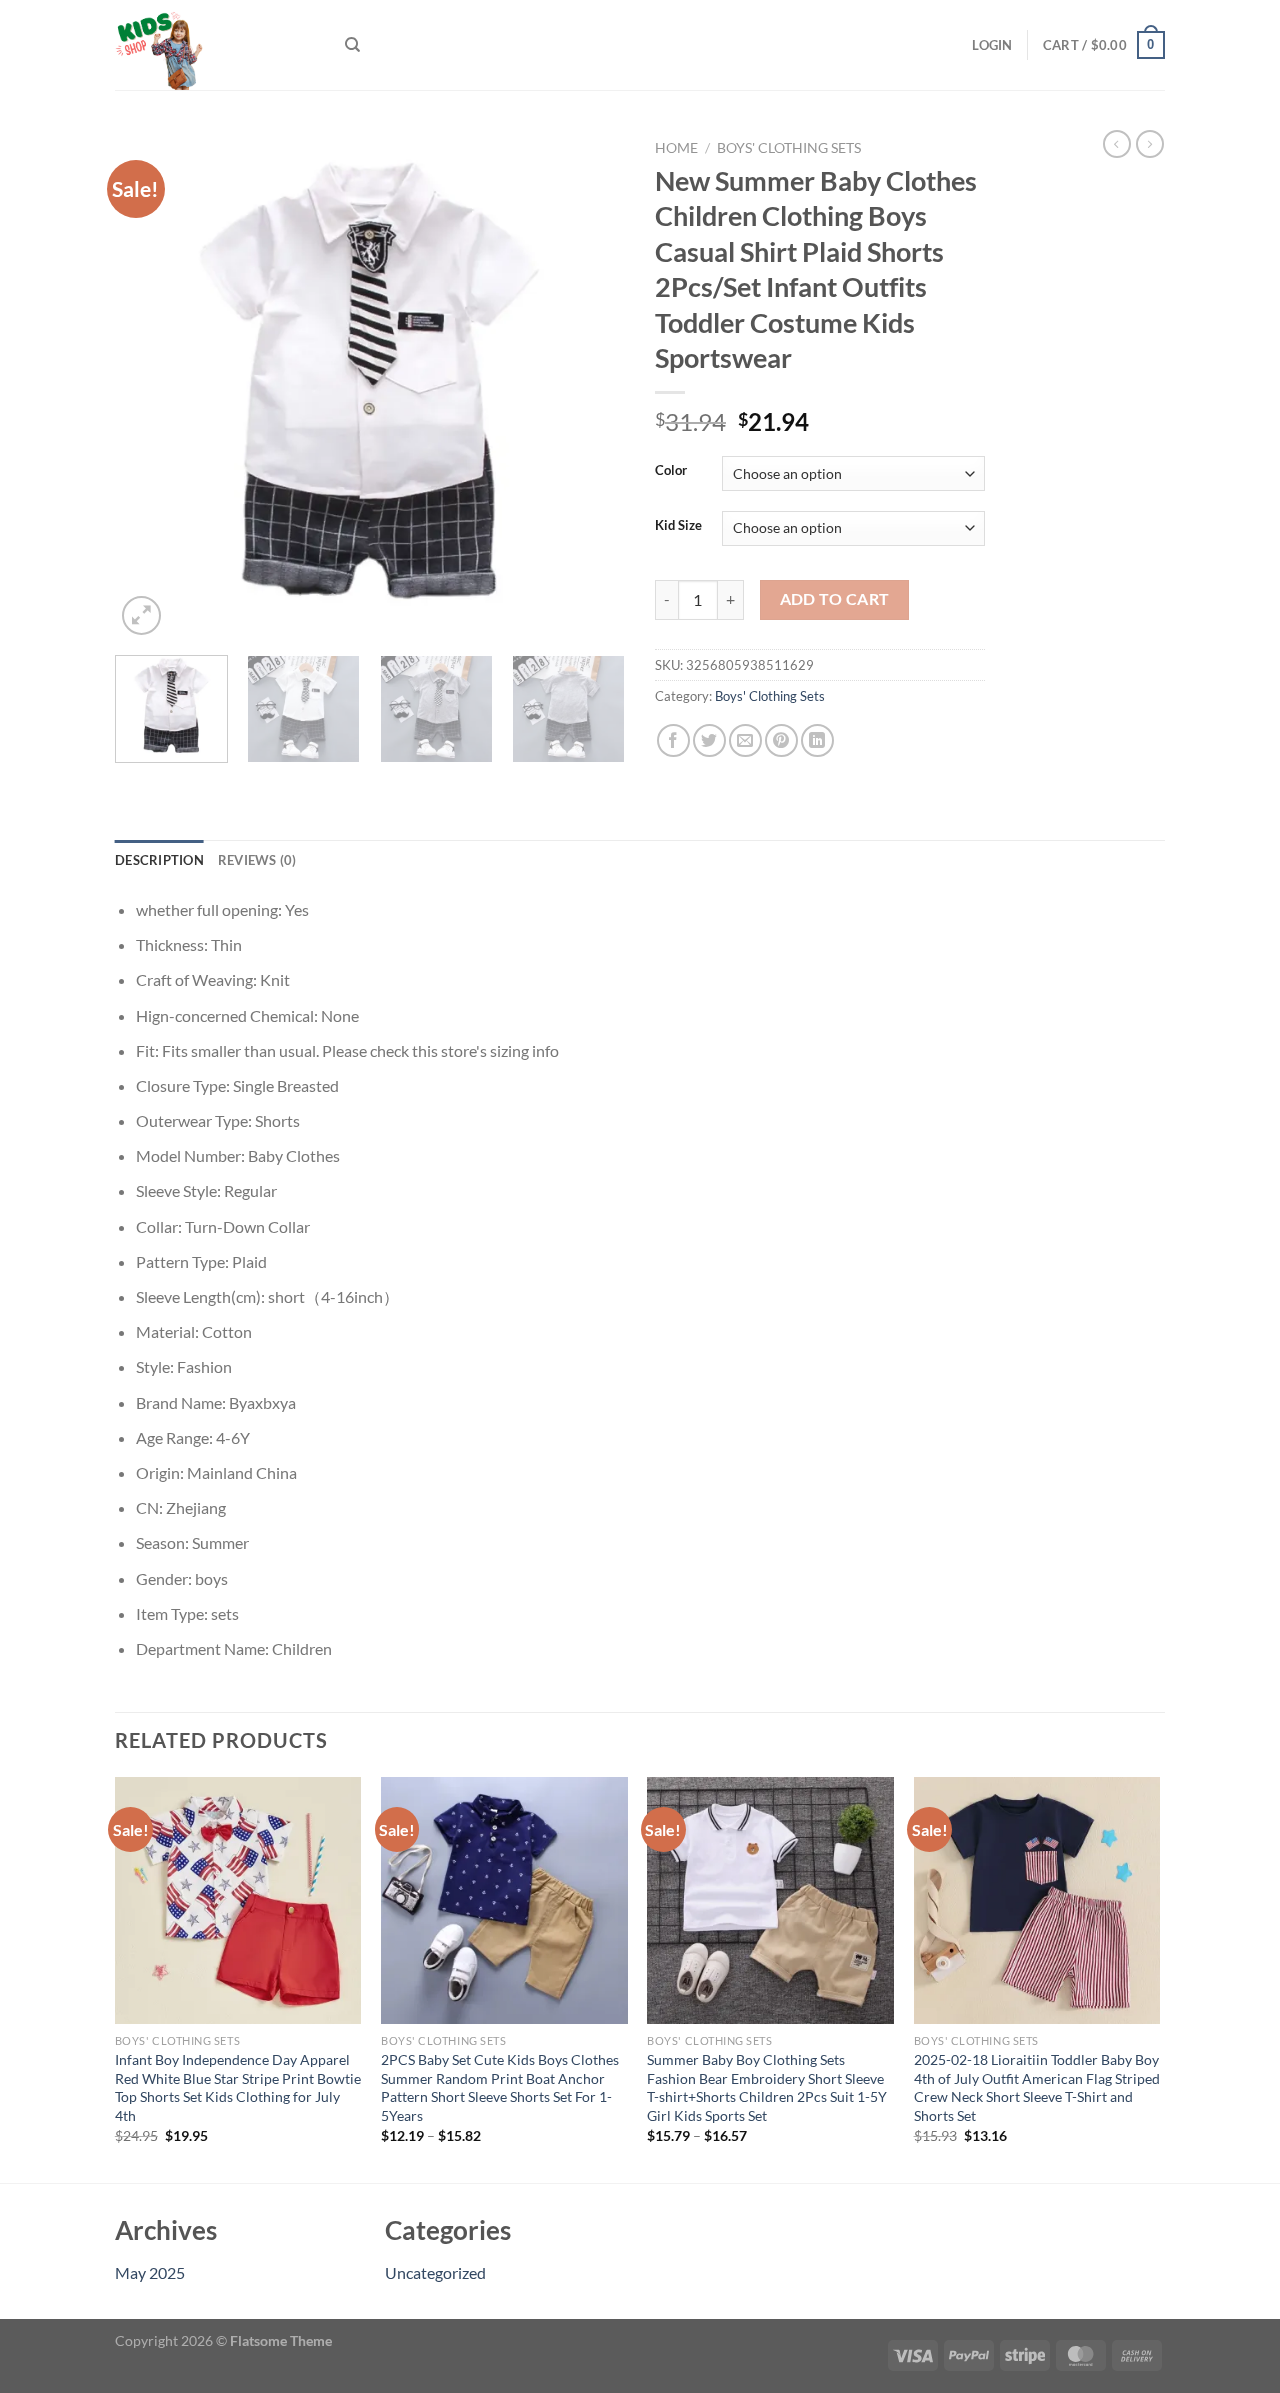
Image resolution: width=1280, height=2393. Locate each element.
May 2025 (150, 2272)
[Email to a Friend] (745, 740)
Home (676, 148)
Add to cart (835, 599)
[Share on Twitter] (709, 740)
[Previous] (150, 385)
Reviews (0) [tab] (257, 860)
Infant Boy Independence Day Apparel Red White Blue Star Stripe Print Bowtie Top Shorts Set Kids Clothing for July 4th (238, 2087)
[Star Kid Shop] (215, 45)
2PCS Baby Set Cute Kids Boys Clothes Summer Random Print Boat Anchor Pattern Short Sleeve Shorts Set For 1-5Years (500, 2087)
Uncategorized (435, 2272)
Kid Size (678, 526)
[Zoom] (141, 615)
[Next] (590, 385)
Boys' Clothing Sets (789, 148)
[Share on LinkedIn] (817, 740)
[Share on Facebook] (673, 740)
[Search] (352, 45)
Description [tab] (159, 860)
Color (671, 471)
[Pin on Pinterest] (781, 740)
